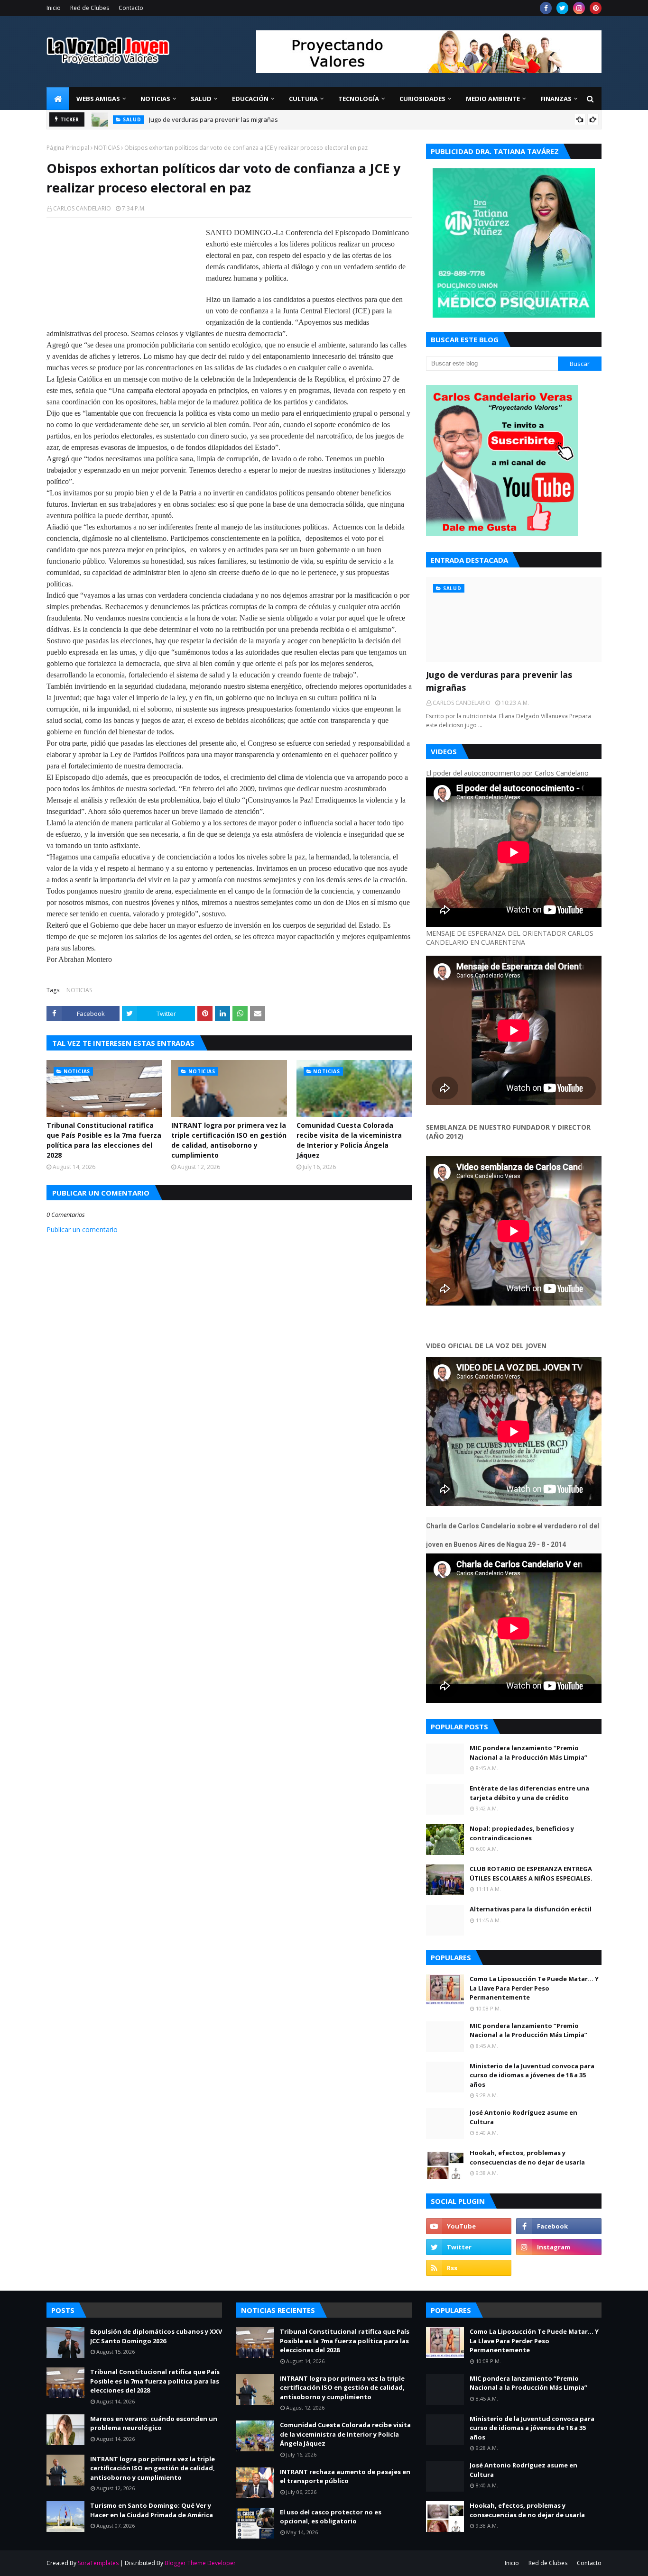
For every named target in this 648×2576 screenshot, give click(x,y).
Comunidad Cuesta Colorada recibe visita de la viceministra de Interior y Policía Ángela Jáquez (349, 1140)
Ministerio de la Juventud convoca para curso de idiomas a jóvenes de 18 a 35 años (532, 2075)
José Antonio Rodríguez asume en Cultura (523, 2117)
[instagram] (579, 8)
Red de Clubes (90, 8)
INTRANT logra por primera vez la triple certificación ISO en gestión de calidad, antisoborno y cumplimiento (229, 1140)
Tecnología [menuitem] (359, 99)
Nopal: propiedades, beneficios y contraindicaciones (522, 1833)
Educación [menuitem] (250, 99)
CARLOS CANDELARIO (82, 208)
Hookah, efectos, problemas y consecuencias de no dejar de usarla (527, 2157)
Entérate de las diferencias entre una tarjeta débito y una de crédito (529, 1793)
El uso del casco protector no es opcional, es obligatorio (331, 2517)
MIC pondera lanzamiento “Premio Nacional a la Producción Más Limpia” (528, 1753)
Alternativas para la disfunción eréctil (531, 1909)
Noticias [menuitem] (155, 99)
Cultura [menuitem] (303, 99)
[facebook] (546, 8)
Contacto (131, 8)
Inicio (54, 8)
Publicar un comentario (82, 1229)
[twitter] (562, 8)
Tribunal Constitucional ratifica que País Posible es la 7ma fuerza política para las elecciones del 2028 (104, 1140)
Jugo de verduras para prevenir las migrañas (213, 119)
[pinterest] (596, 8)
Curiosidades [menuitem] (422, 99)
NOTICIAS (107, 148)
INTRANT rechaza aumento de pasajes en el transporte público (345, 2476)
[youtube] (469, 2226)
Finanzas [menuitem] (556, 99)
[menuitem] (58, 99)
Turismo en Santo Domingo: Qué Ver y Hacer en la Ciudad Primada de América (152, 2510)
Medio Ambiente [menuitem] (493, 99)
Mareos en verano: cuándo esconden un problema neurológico (154, 2423)
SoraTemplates (98, 2563)
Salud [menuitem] (201, 99)
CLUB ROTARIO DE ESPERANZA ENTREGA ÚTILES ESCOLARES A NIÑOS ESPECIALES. (531, 1873)
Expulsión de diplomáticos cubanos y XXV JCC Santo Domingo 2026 (156, 2336)
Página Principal (68, 148)
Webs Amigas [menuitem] (98, 99)
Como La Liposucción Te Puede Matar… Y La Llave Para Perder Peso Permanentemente (534, 1988)
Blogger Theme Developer (200, 2563)
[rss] (469, 2268)
